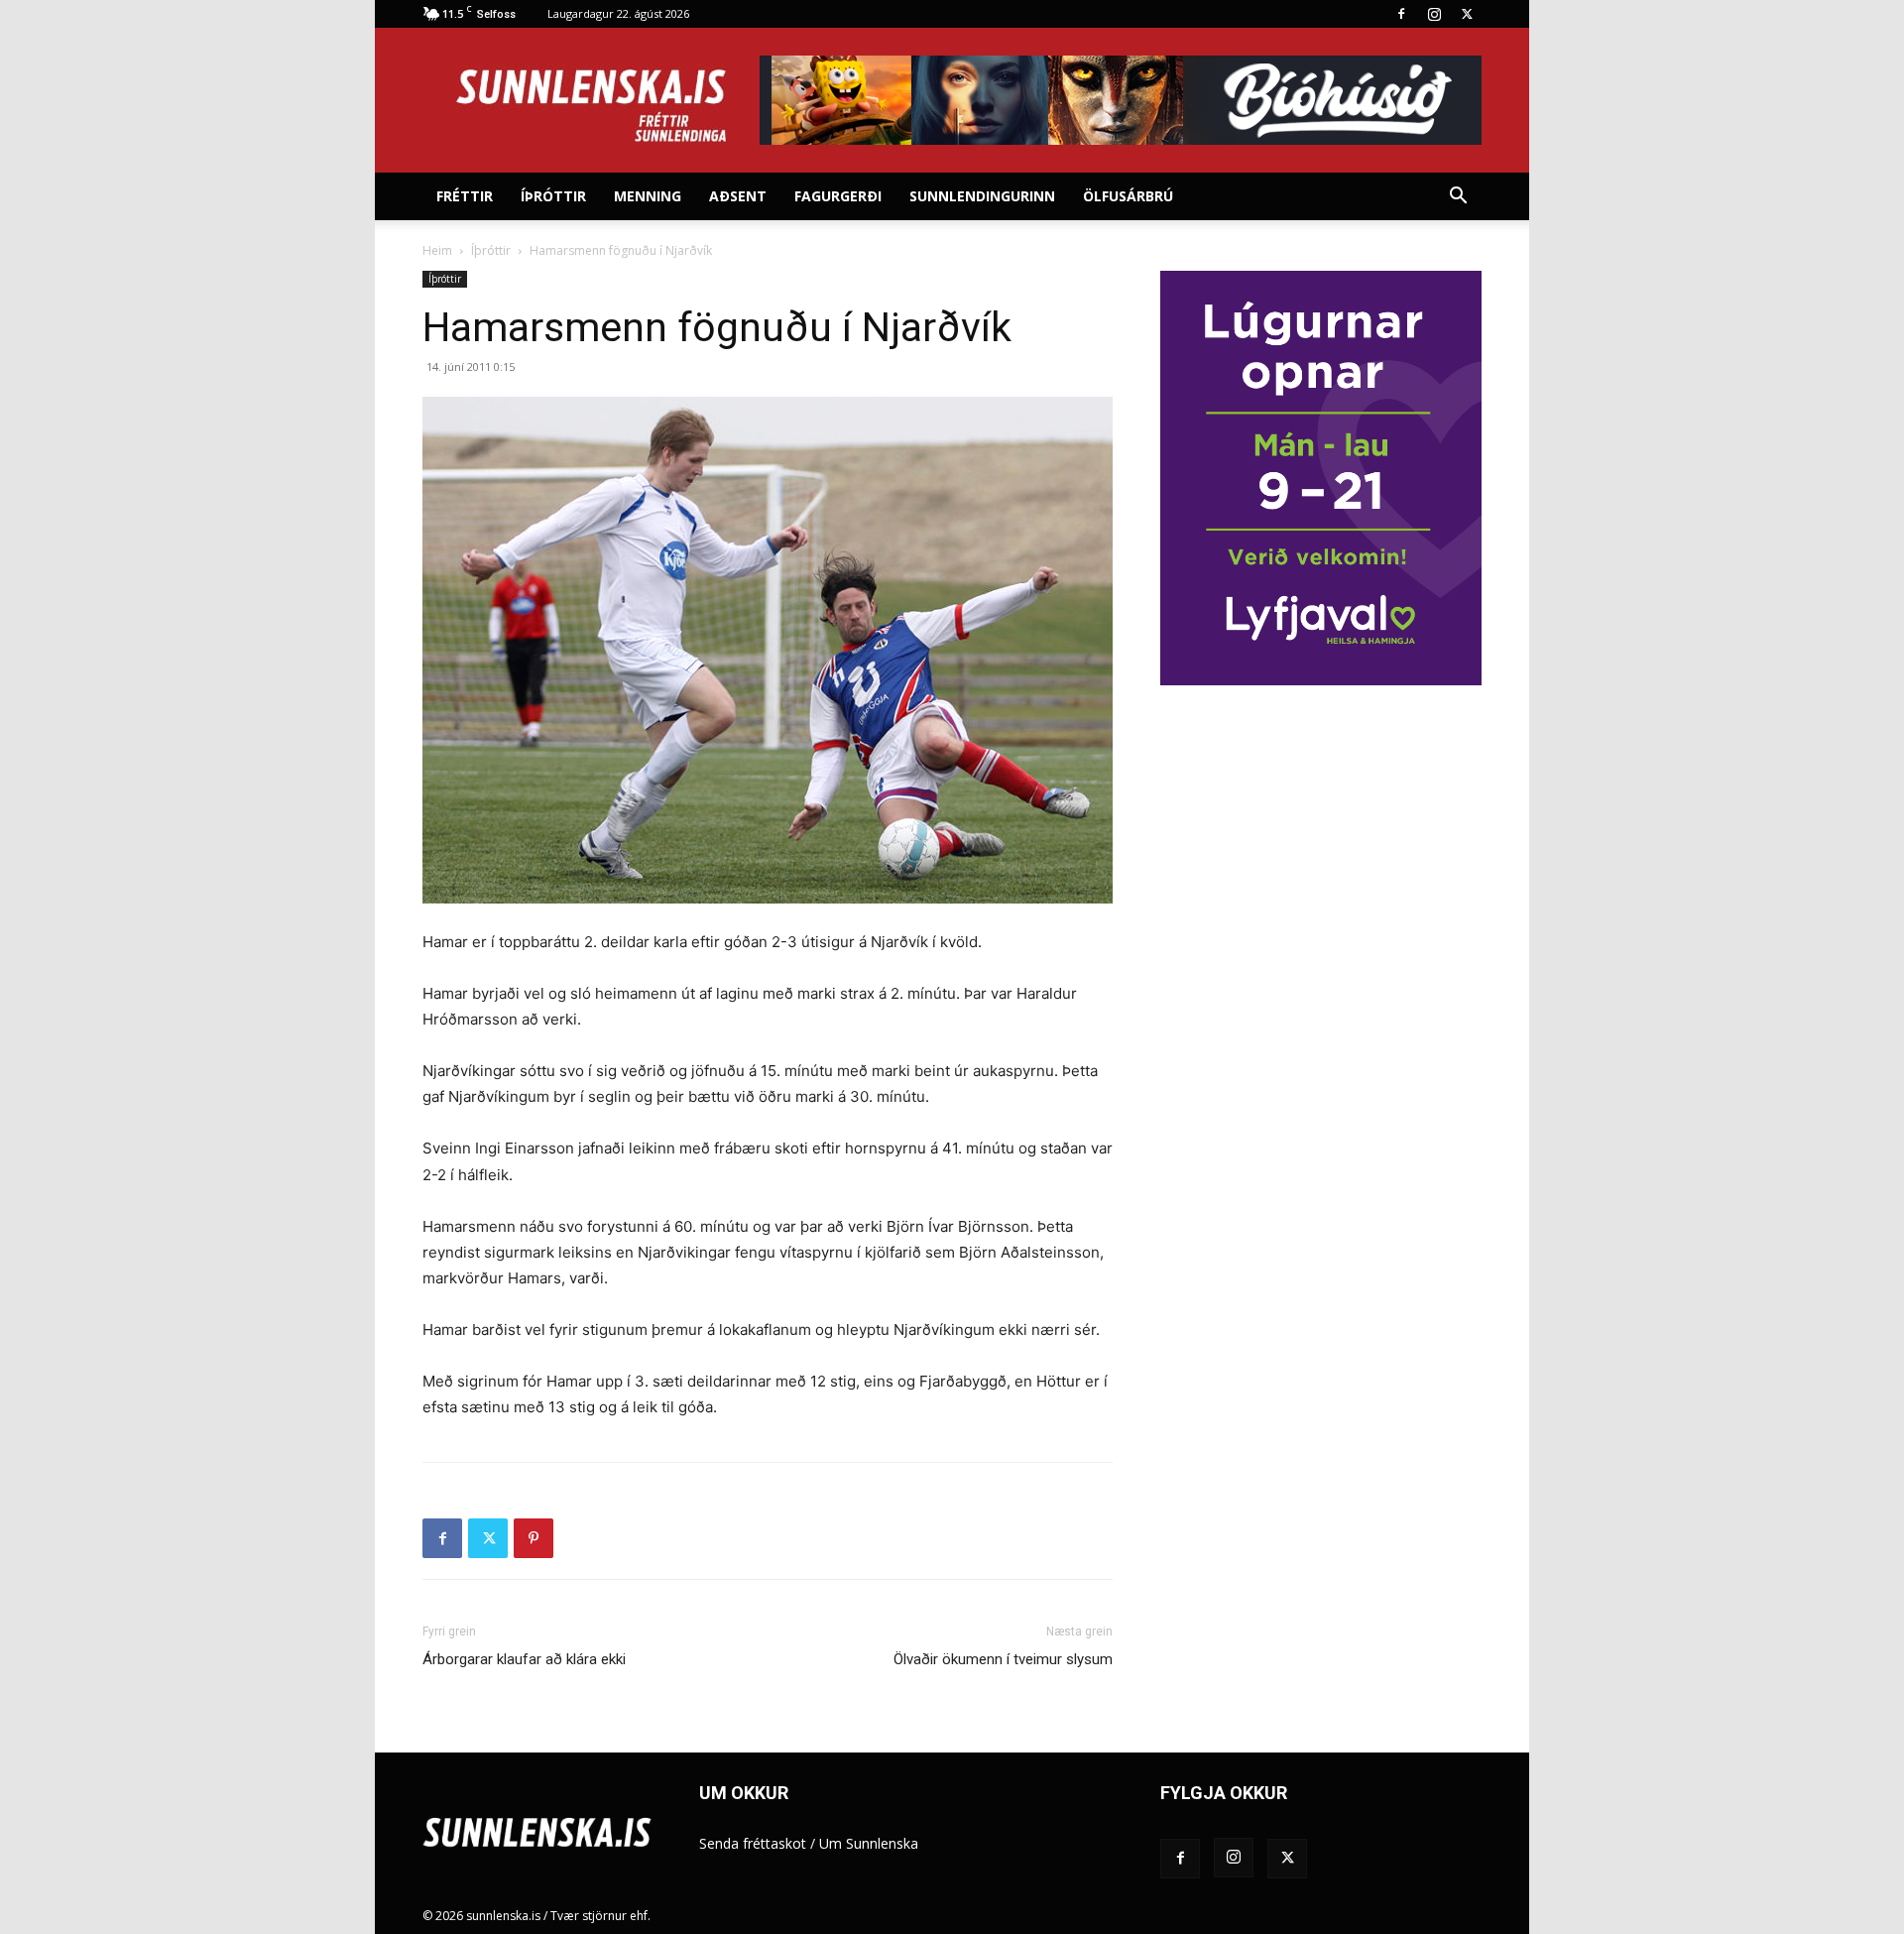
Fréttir (465, 196)
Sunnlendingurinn (982, 196)
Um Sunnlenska (869, 1843)
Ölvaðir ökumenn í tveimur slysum (1003, 1659)
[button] (1458, 198)
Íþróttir (553, 196)
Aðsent (738, 196)
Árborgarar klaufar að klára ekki (524, 1659)
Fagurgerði (838, 196)
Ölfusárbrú (1128, 196)
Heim (437, 250)
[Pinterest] (534, 1538)
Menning (648, 196)
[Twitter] (1467, 14)
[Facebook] (1401, 14)
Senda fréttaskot (753, 1843)
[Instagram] (1434, 14)
